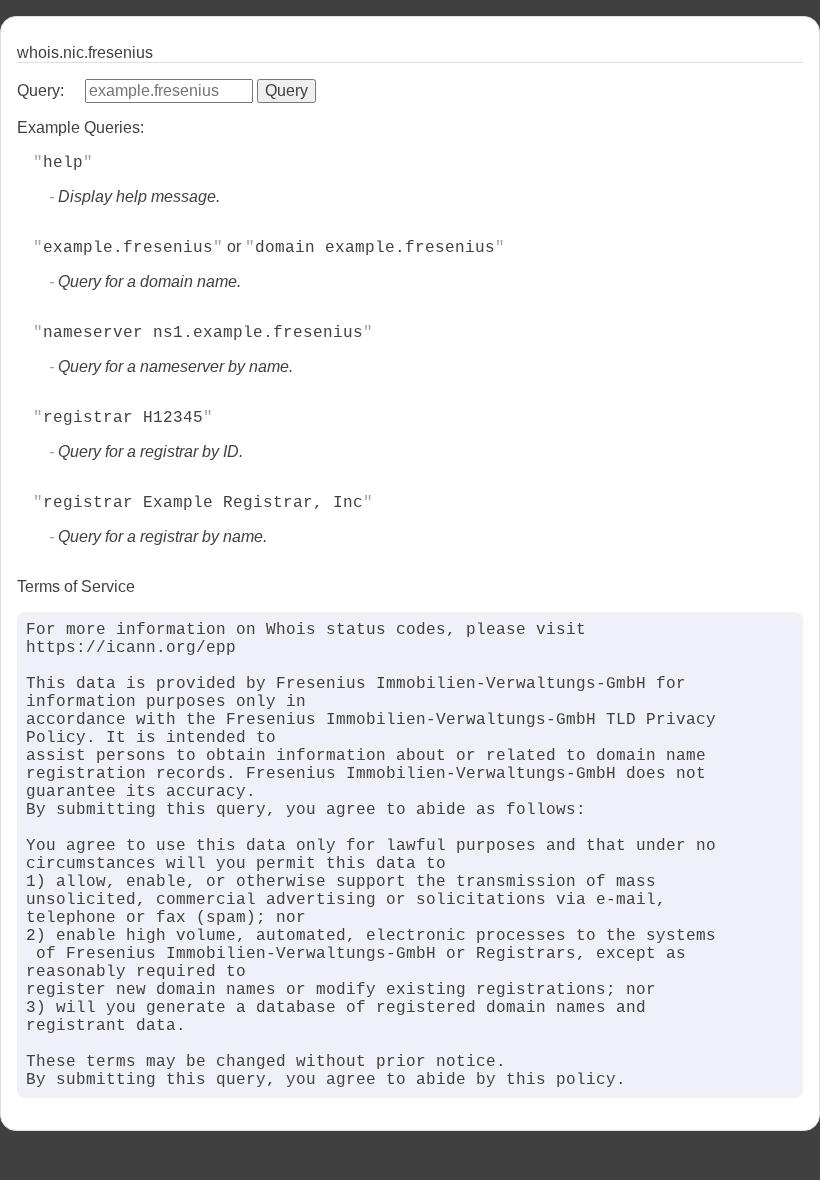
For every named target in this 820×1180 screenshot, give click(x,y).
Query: (40, 90)
